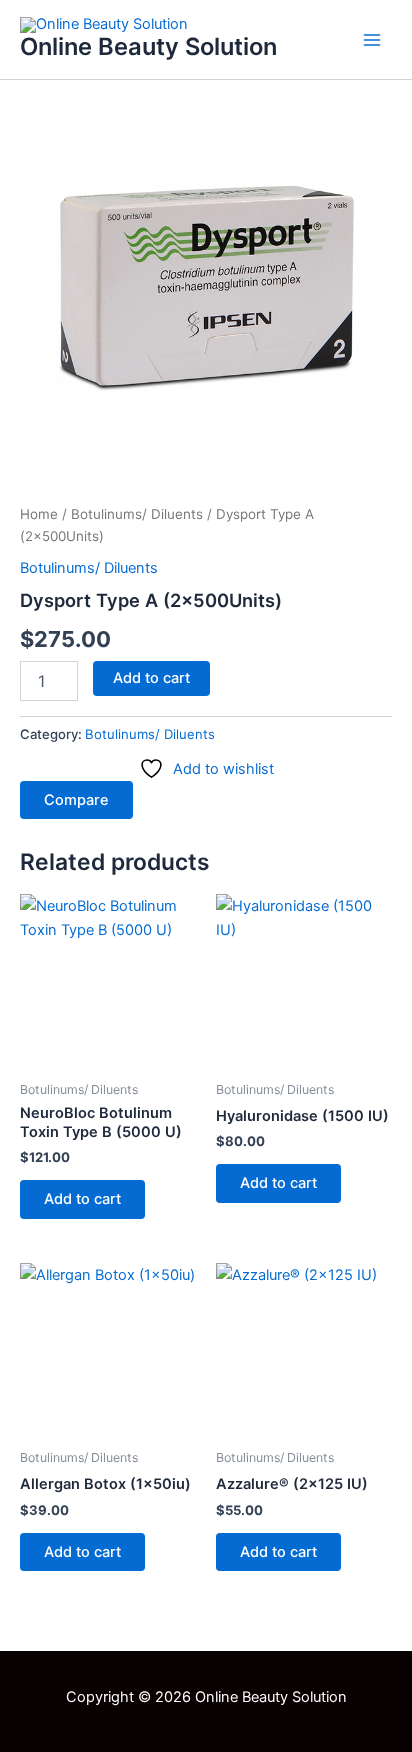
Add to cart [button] (82, 1199)
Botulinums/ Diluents (137, 514)
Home (39, 514)
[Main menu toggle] (372, 39)
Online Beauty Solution (148, 46)
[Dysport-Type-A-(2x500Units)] (206, 288)
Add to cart (151, 678)
